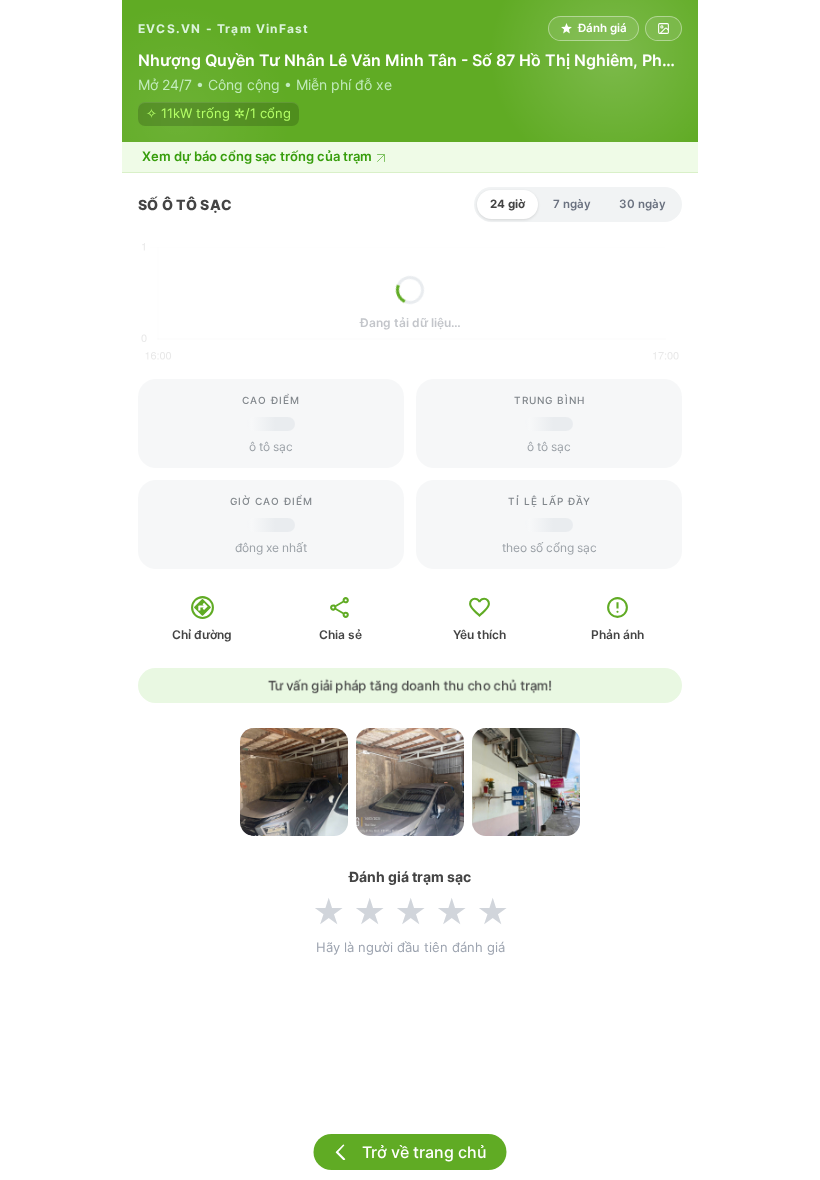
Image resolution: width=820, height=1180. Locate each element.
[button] (410, 157)
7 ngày (572, 204)
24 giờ (507, 204)
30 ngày (642, 204)
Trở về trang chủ (424, 1152)
